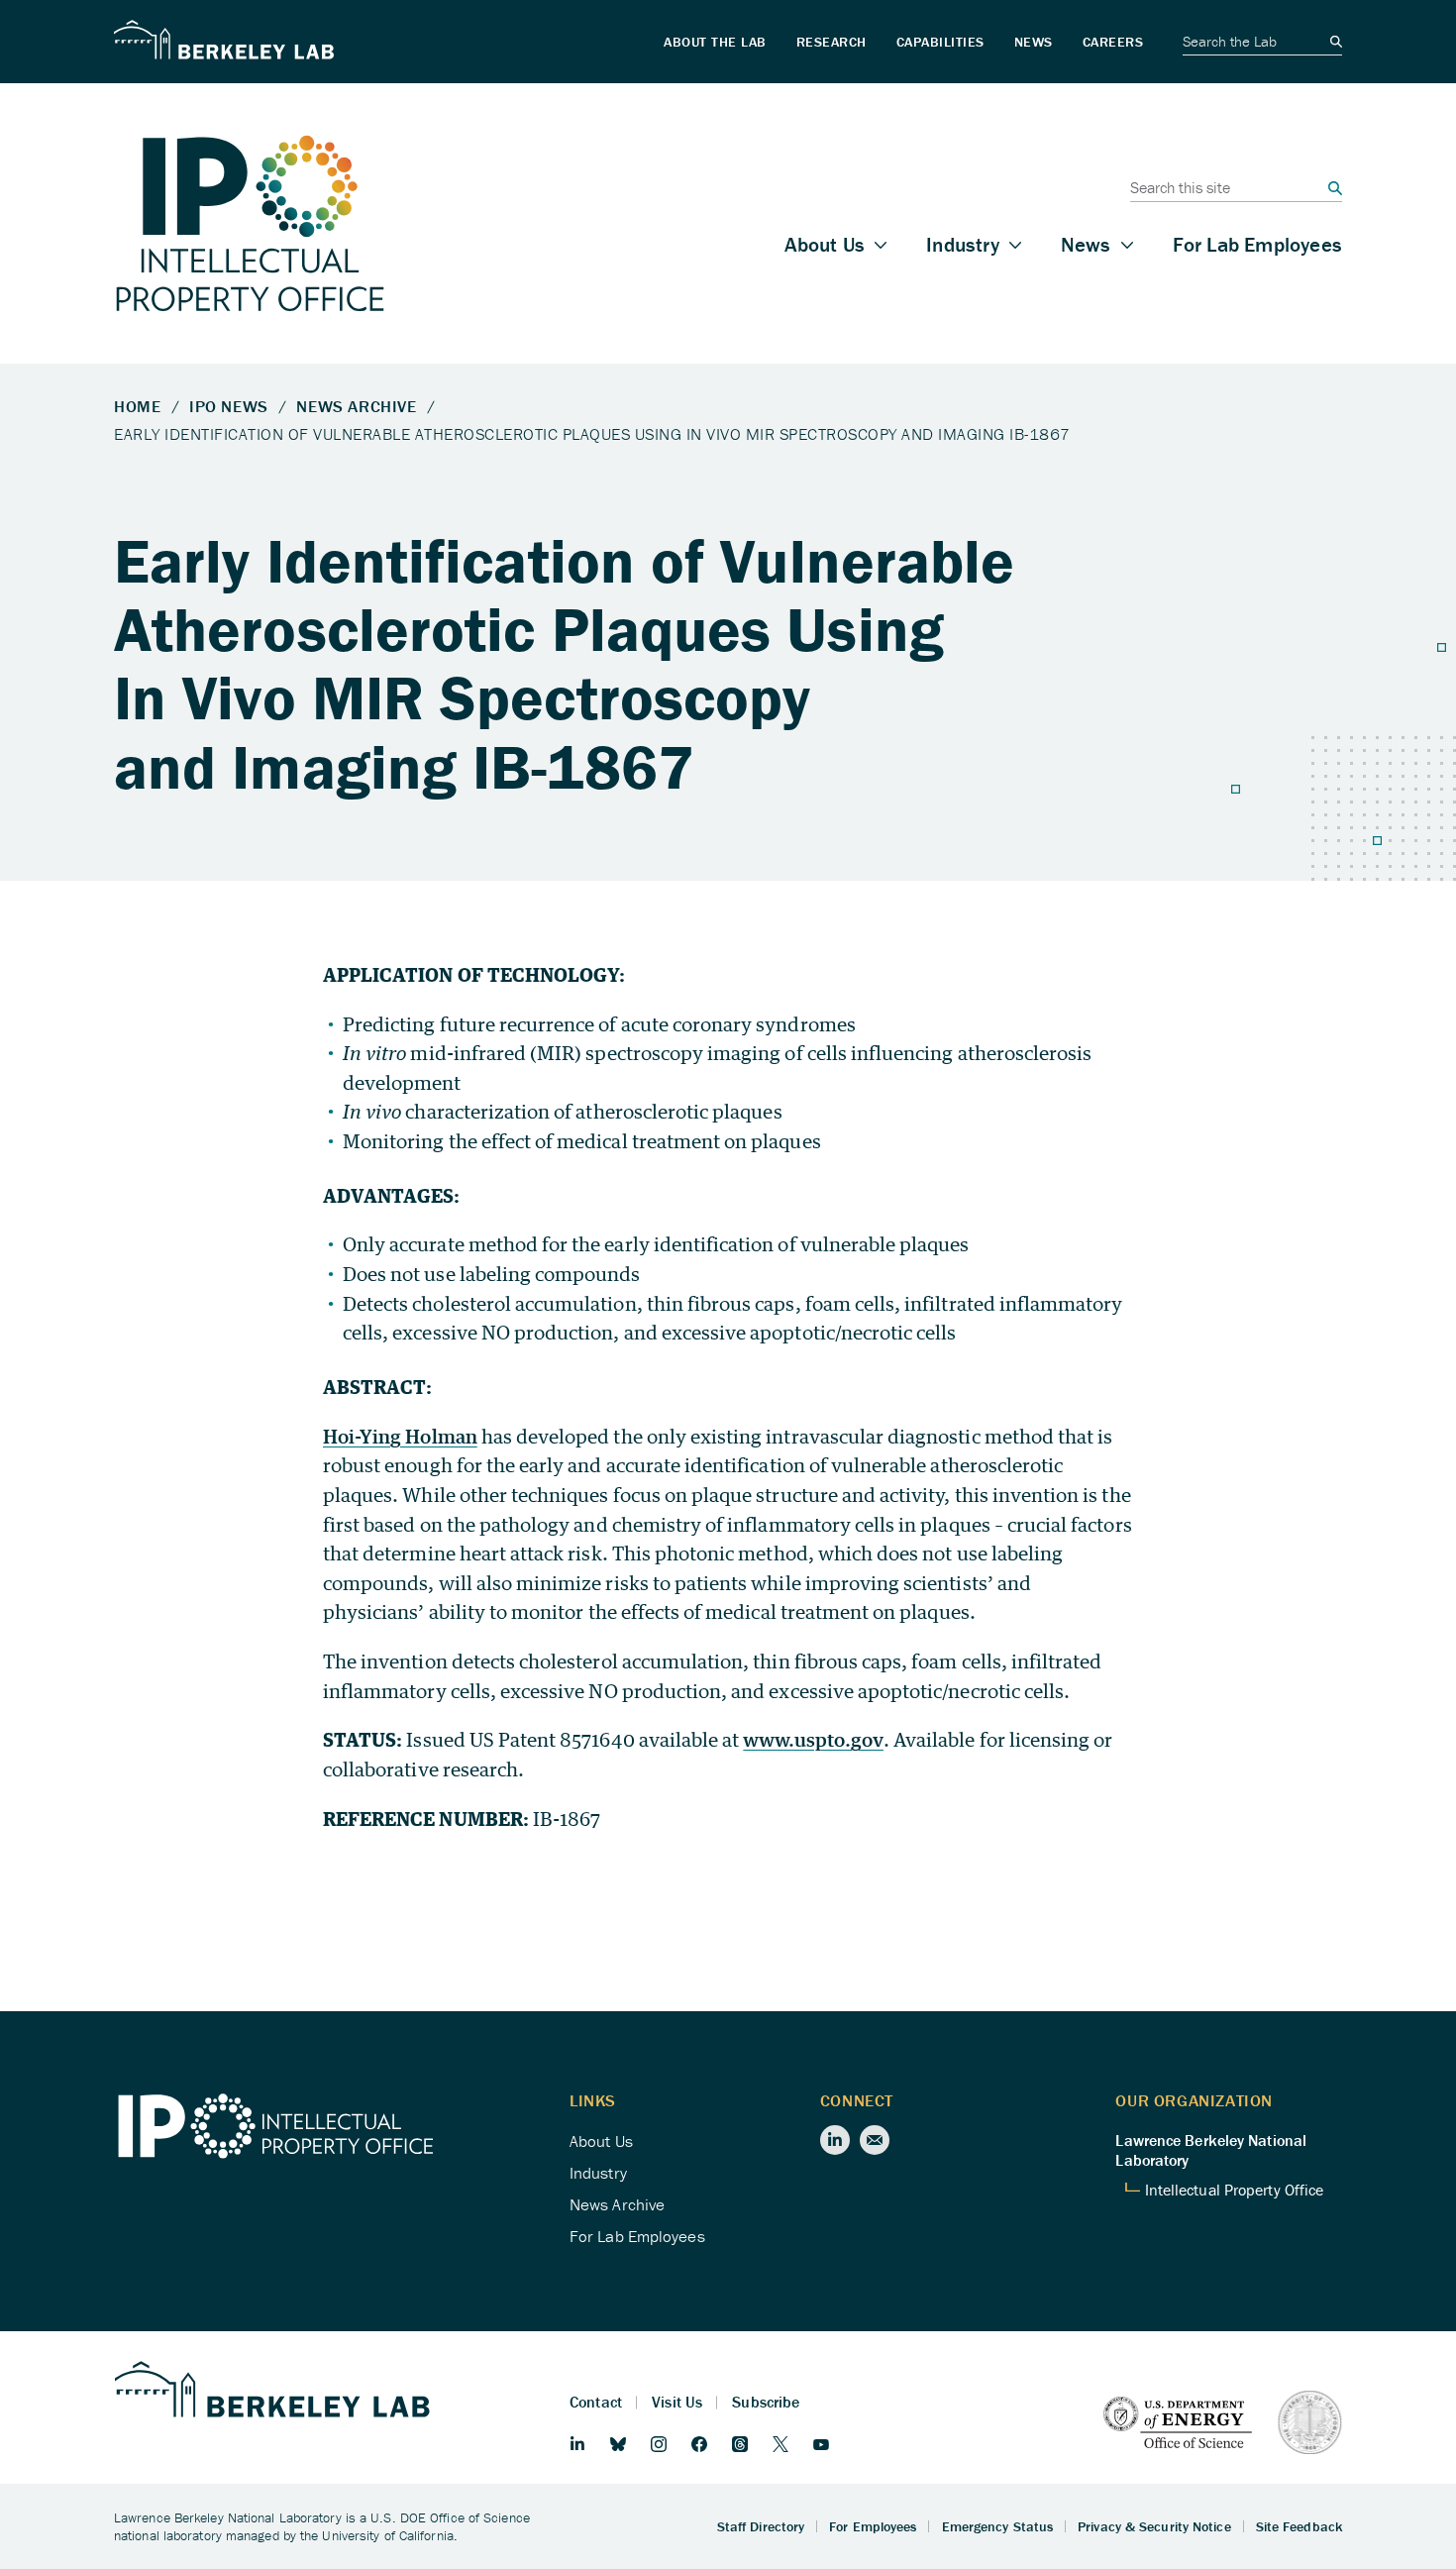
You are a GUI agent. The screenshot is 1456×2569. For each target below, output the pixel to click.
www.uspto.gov (813, 1739)
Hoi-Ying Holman (400, 1436)
